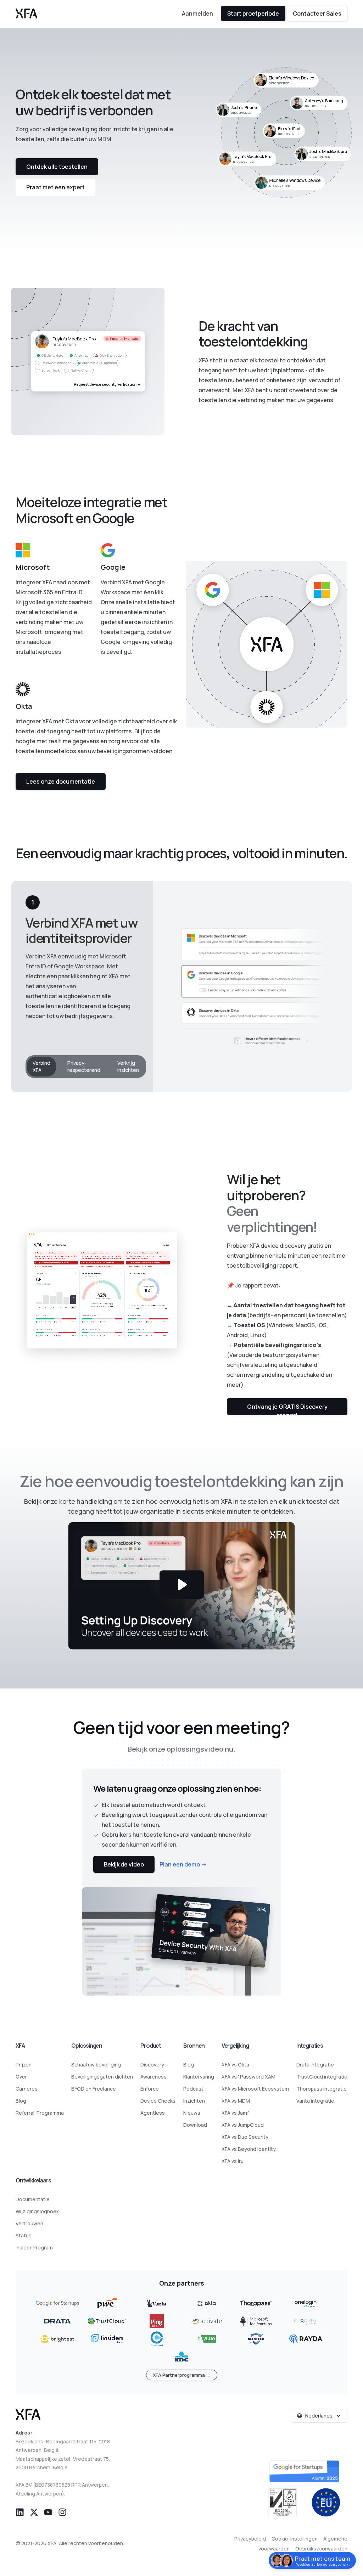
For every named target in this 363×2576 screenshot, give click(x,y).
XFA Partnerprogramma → (182, 2375)
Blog (21, 2101)
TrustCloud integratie (322, 2077)
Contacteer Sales (317, 13)
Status (24, 2235)
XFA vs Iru (233, 2161)
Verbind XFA (41, 1066)
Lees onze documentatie (61, 781)
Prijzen (24, 2065)
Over (21, 2077)
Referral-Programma (40, 2113)
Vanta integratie (315, 2101)
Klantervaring (199, 2077)
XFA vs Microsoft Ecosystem (255, 2089)
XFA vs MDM (236, 2101)
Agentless (153, 2113)
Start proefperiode (253, 13)
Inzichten (194, 2101)
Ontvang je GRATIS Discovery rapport (287, 1409)
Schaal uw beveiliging (96, 2065)
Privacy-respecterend (84, 1066)
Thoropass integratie (322, 2089)
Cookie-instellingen (295, 2539)
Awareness (153, 2077)
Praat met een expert (55, 187)
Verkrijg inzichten (128, 1066)
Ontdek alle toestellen (57, 167)
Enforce (150, 2089)
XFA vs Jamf (235, 2113)
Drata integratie (315, 2065)
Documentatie (33, 2199)
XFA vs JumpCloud (243, 2125)
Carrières (27, 2089)
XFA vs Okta (235, 2065)
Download (195, 2125)
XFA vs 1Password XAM (248, 2077)
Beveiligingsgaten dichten (102, 2077)
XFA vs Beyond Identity (249, 2149)
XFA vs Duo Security (245, 2137)
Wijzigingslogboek (37, 2211)
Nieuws (192, 2113)
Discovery (152, 2065)
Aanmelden (197, 13)
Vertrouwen (29, 2223)
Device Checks (158, 2101)
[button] (20, 2511)
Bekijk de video (124, 1864)
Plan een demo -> (183, 1864)
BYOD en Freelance (94, 2089)
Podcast (193, 2089)
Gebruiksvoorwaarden (321, 2549)
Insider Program (34, 2247)
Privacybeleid (250, 2539)
